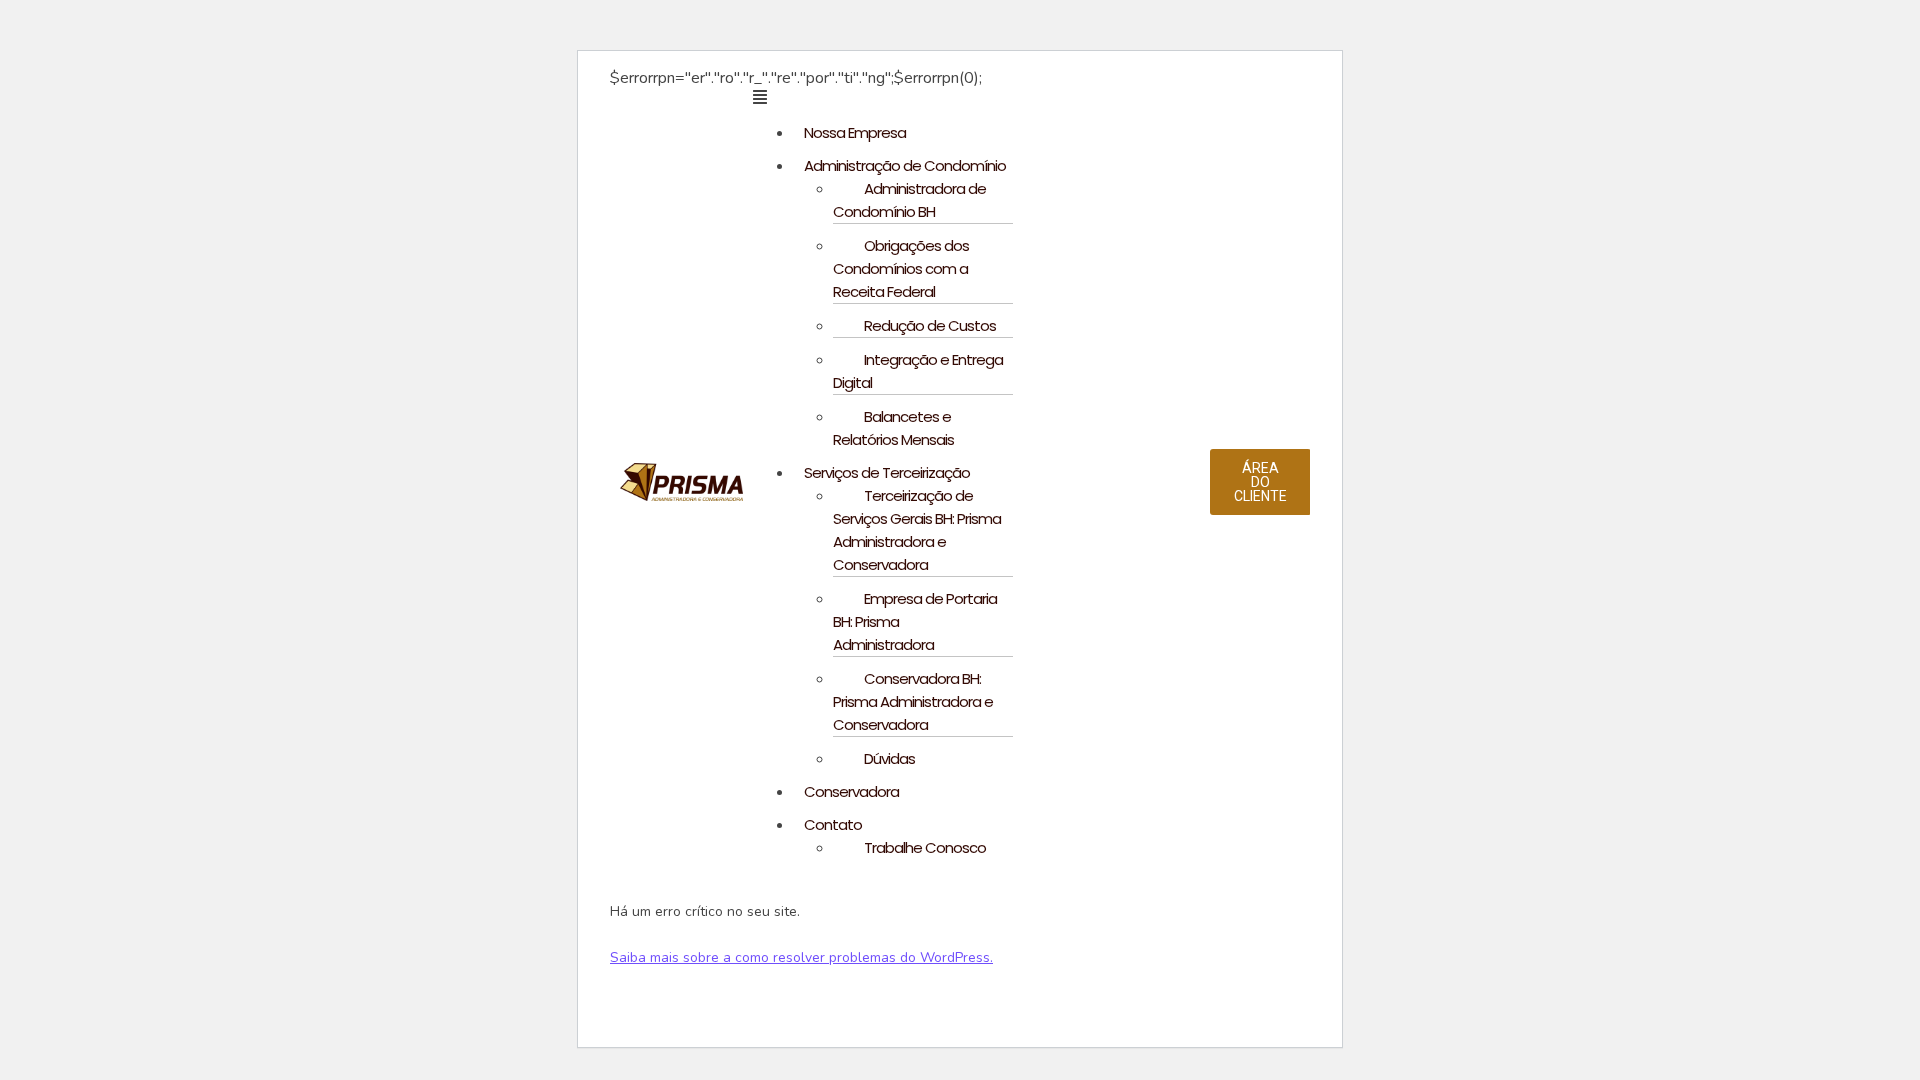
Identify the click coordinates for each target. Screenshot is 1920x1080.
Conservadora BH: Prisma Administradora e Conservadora (913, 701)
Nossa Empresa (855, 132)
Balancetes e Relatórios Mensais (893, 428)
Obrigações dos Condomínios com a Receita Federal (901, 268)
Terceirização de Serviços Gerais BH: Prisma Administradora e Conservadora (917, 530)
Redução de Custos (930, 325)
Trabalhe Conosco (925, 847)
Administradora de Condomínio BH (909, 200)
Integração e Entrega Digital (918, 371)
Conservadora (851, 791)
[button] (981, 97)
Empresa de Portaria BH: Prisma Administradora (915, 621)
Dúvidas (889, 758)
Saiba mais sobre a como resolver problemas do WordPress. (801, 957)
